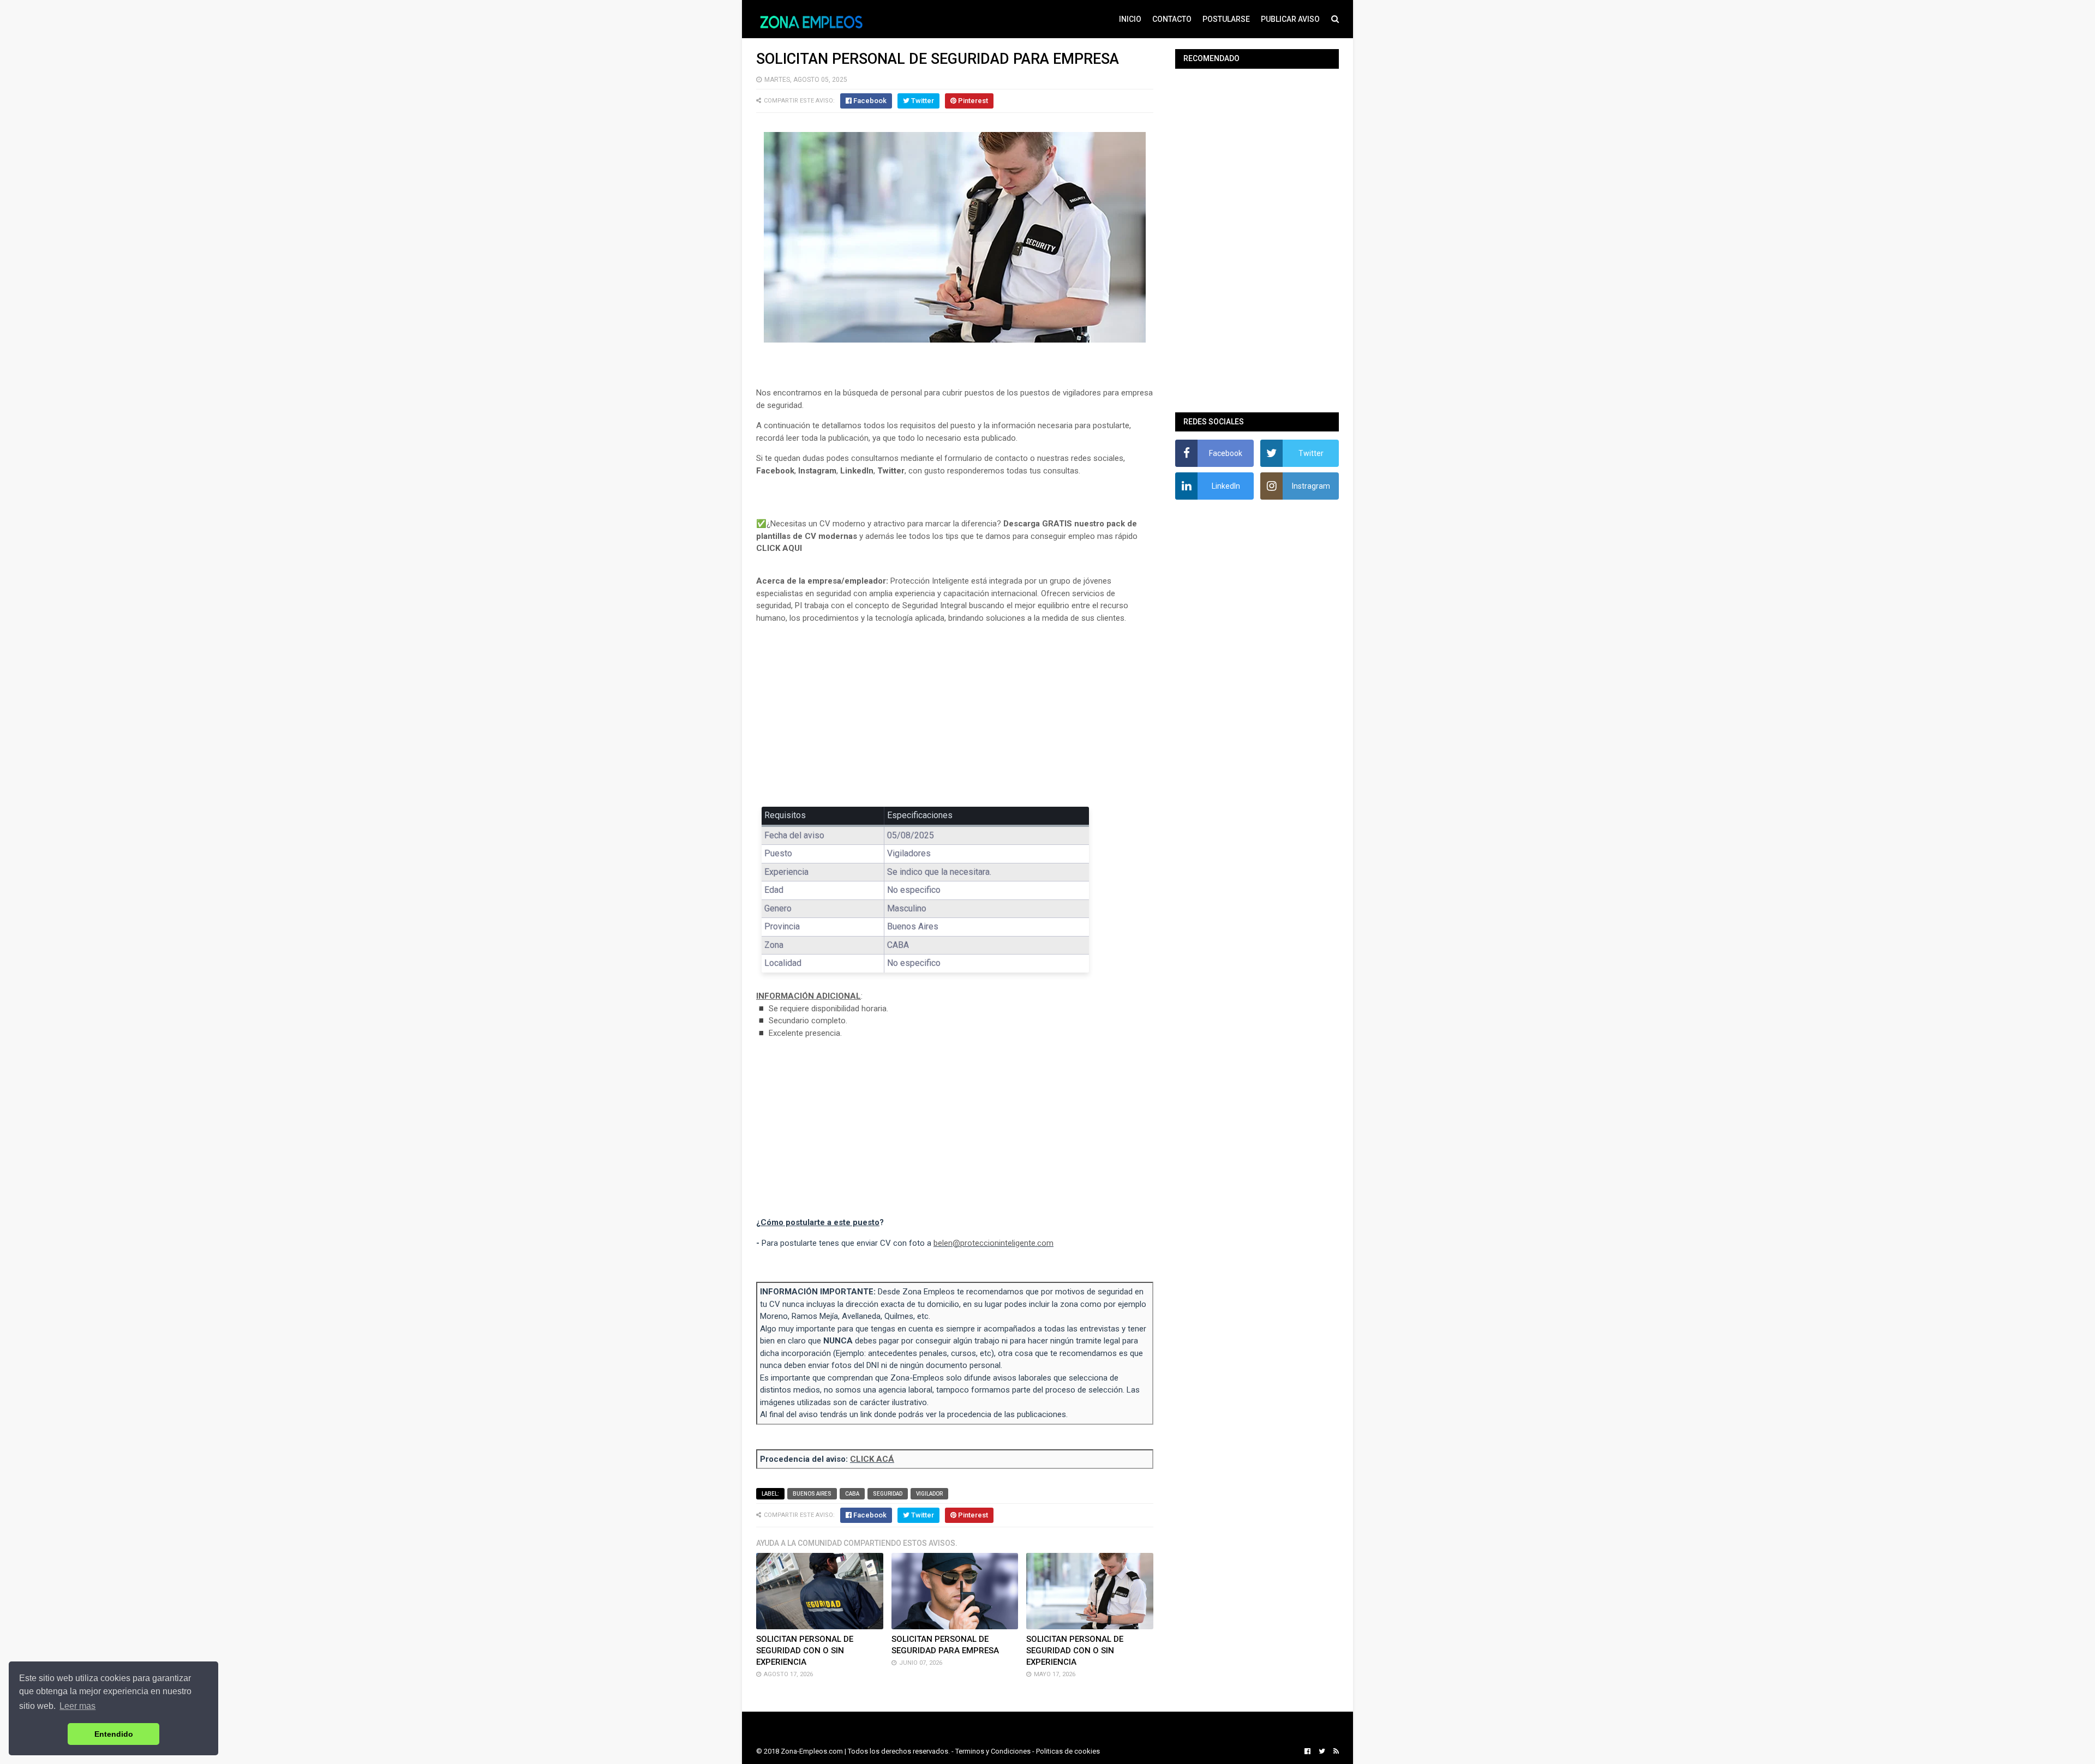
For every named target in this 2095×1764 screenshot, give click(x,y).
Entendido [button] (114, 1734)
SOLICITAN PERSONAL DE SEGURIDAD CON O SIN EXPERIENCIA (805, 1651)
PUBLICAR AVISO (1290, 19)
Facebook (775, 471)
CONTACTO (1172, 19)
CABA (852, 1494)
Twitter (891, 471)
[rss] (1335, 1751)
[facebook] (1307, 1751)
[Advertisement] (955, 713)
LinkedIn (857, 471)
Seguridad (888, 1494)
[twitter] (1322, 1751)
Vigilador (929, 1494)
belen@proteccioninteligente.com (993, 1243)
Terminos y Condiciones (993, 1751)
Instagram (817, 471)
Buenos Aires (812, 1494)
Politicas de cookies (1068, 1751)
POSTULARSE (1226, 19)
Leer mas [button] (77, 1706)
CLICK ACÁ (872, 1459)
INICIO (1130, 19)
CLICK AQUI (779, 548)
